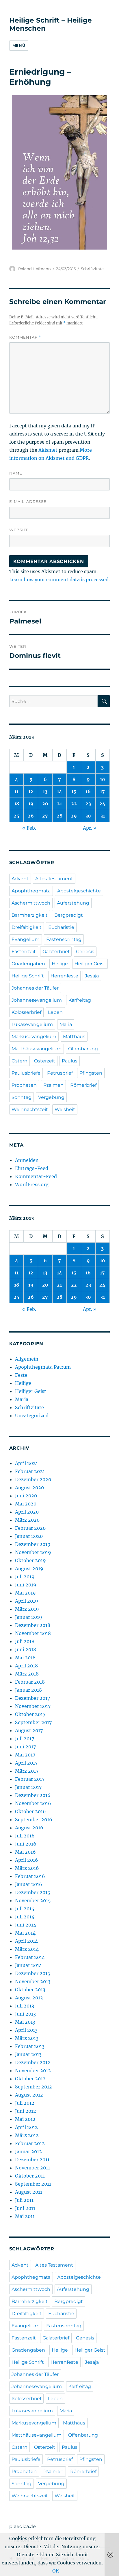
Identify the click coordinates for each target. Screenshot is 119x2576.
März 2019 (27, 1609)
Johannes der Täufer (35, 988)
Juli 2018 (25, 1641)
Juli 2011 (24, 2200)
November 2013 (33, 1981)
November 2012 (33, 2071)
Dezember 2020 (33, 1479)
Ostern (19, 1061)
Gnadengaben (28, 964)
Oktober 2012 (30, 2079)
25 (16, 816)
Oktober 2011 (30, 2176)
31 (103, 816)
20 (45, 804)
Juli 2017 (25, 1739)
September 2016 (34, 1820)
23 (88, 804)
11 (16, 791)
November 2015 (33, 1900)
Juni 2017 (25, 1747)
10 (103, 779)
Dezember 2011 (32, 2160)
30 (88, 816)
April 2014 (26, 1941)
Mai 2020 (26, 1504)
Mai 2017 (25, 1755)
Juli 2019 (25, 1577)
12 (31, 791)
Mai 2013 (25, 2022)
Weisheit (65, 1109)
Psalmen (53, 1085)
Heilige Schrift (28, 976)
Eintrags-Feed (32, 1168)
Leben (55, 1012)
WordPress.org (32, 1184)
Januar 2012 (28, 2151)
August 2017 (29, 1730)
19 (31, 804)
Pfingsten (91, 1073)
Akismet (48, 450)
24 (102, 804)
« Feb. (29, 828)
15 (74, 791)
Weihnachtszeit (30, 1109)
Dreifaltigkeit (27, 927)
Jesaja (92, 976)
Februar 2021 (30, 1471)
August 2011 (29, 2192)
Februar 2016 (30, 1876)
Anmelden (27, 1160)
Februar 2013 (30, 2046)
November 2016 (33, 1803)
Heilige (60, 964)
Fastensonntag (64, 939)
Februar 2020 (30, 1528)
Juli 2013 (25, 2006)
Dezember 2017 (32, 1698)
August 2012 (29, 2095)
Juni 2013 (25, 2014)
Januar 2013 (28, 2054)
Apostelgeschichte (79, 891)
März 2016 (27, 1868)
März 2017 (27, 1771)
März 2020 (27, 1520)
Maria (66, 1024)
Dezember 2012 (33, 2062)
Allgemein (27, 1359)
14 (59, 791)
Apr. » (90, 828)
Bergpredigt (69, 915)
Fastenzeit (24, 952)
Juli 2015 (25, 1909)
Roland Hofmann (35, 269)
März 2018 (27, 1674)
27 (45, 816)
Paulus (70, 1061)
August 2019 (29, 1569)
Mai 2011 (25, 2216)
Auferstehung (73, 903)
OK (56, 2571)
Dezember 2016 (33, 1795)
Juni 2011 (25, 2208)
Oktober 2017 (30, 1714)
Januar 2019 (29, 1617)
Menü (19, 45)
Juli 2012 (25, 2103)
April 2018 (26, 1666)
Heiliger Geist (90, 964)
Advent (20, 879)
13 (45, 791)
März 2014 (27, 1949)
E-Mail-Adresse (28, 501)
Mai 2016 (25, 1852)
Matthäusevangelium (37, 1049)
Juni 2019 (26, 1585)
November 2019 (33, 1552)
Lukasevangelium (32, 1024)
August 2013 (29, 1998)
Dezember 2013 (32, 1973)
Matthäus (74, 1037)
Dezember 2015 (33, 1892)
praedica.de (23, 2526)
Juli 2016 (25, 1836)
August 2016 (29, 1828)
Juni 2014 (26, 1925)
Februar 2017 (30, 1779)
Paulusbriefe (26, 1073)
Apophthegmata (31, 891)
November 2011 (32, 2168)
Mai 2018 (25, 1658)
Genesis (85, 952)
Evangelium (26, 939)
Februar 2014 (30, 1957)
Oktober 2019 (30, 1560)
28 (59, 816)
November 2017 (33, 1706)
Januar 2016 (29, 1884)
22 (74, 804)
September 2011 (33, 2184)
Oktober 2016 (30, 1811)
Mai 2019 (25, 1593)
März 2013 (27, 2038)
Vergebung (51, 1097)
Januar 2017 (28, 1787)
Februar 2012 (30, 2143)
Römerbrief (83, 1085)
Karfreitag (80, 1000)
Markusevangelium (34, 1037)
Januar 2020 (29, 1536)
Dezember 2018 (33, 1625)
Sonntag (22, 1097)
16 (88, 791)
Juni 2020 (26, 1496)
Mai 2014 (25, 1933)
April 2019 (27, 1601)
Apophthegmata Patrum (43, 1367)
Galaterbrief (56, 952)
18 (17, 804)
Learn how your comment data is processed (59, 580)
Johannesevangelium (37, 1000)
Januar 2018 (28, 1690)
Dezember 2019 (33, 1544)
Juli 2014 (25, 1917)
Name (16, 473)
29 (74, 816)
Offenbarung (83, 1049)
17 (102, 791)
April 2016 (27, 1860)
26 (31, 816)
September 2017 (33, 1722)
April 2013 (26, 2030)
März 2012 (27, 2135)
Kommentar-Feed (36, 1176)
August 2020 (29, 1488)
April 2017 (26, 1763)
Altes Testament (54, 879)
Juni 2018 (26, 1649)
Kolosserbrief (26, 1012)
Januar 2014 (28, 1965)
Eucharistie (61, 927)
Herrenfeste (64, 976)
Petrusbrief (60, 1073)
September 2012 (34, 2087)
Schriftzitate (92, 269)
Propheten (24, 1085)
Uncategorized (32, 1416)
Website (19, 530)
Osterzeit (45, 1061)
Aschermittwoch (31, 903)
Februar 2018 (30, 1682)
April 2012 (26, 2127)
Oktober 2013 (30, 1990)
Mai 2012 (25, 2119)
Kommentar (25, 337)
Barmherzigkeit (30, 915)
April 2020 (27, 1512)
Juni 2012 (26, 2111)
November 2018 (33, 1633)
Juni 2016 (26, 1844)
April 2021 (26, 1463)
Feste (21, 1375)
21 (59, 804)
